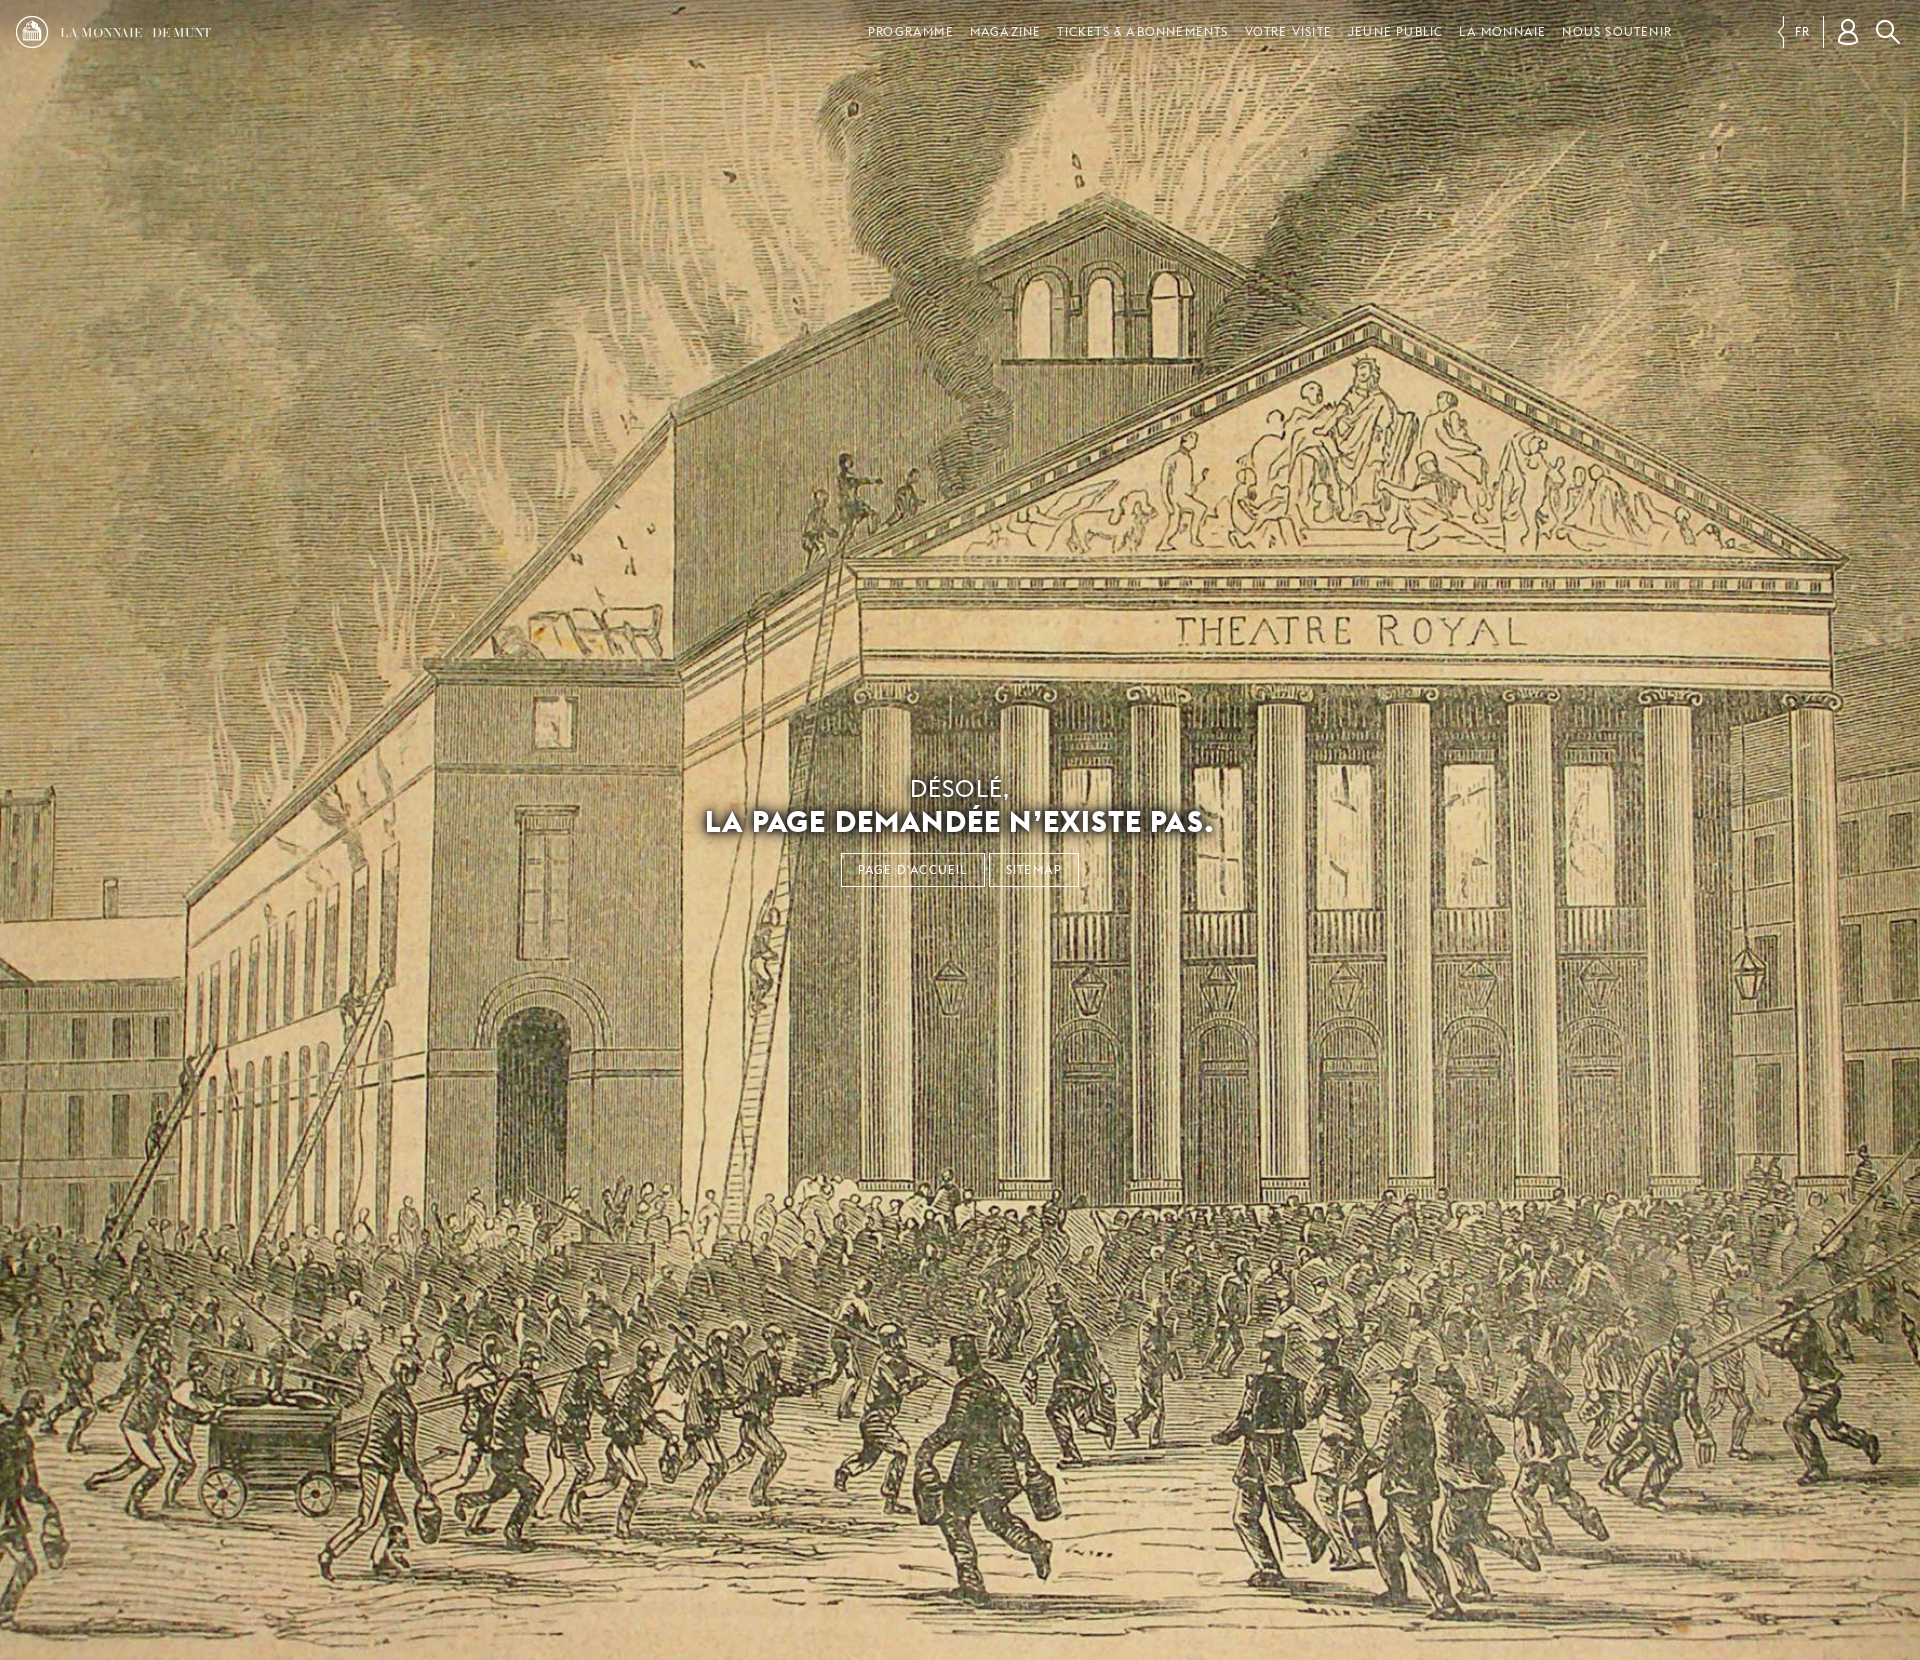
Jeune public (1395, 31)
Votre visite (1288, 31)
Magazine (1006, 31)
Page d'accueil (913, 869)
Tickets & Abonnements (1142, 31)
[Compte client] (1848, 32)
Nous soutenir (1617, 31)
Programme (911, 31)
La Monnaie (1502, 31)
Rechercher (1888, 32)
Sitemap (1034, 869)
